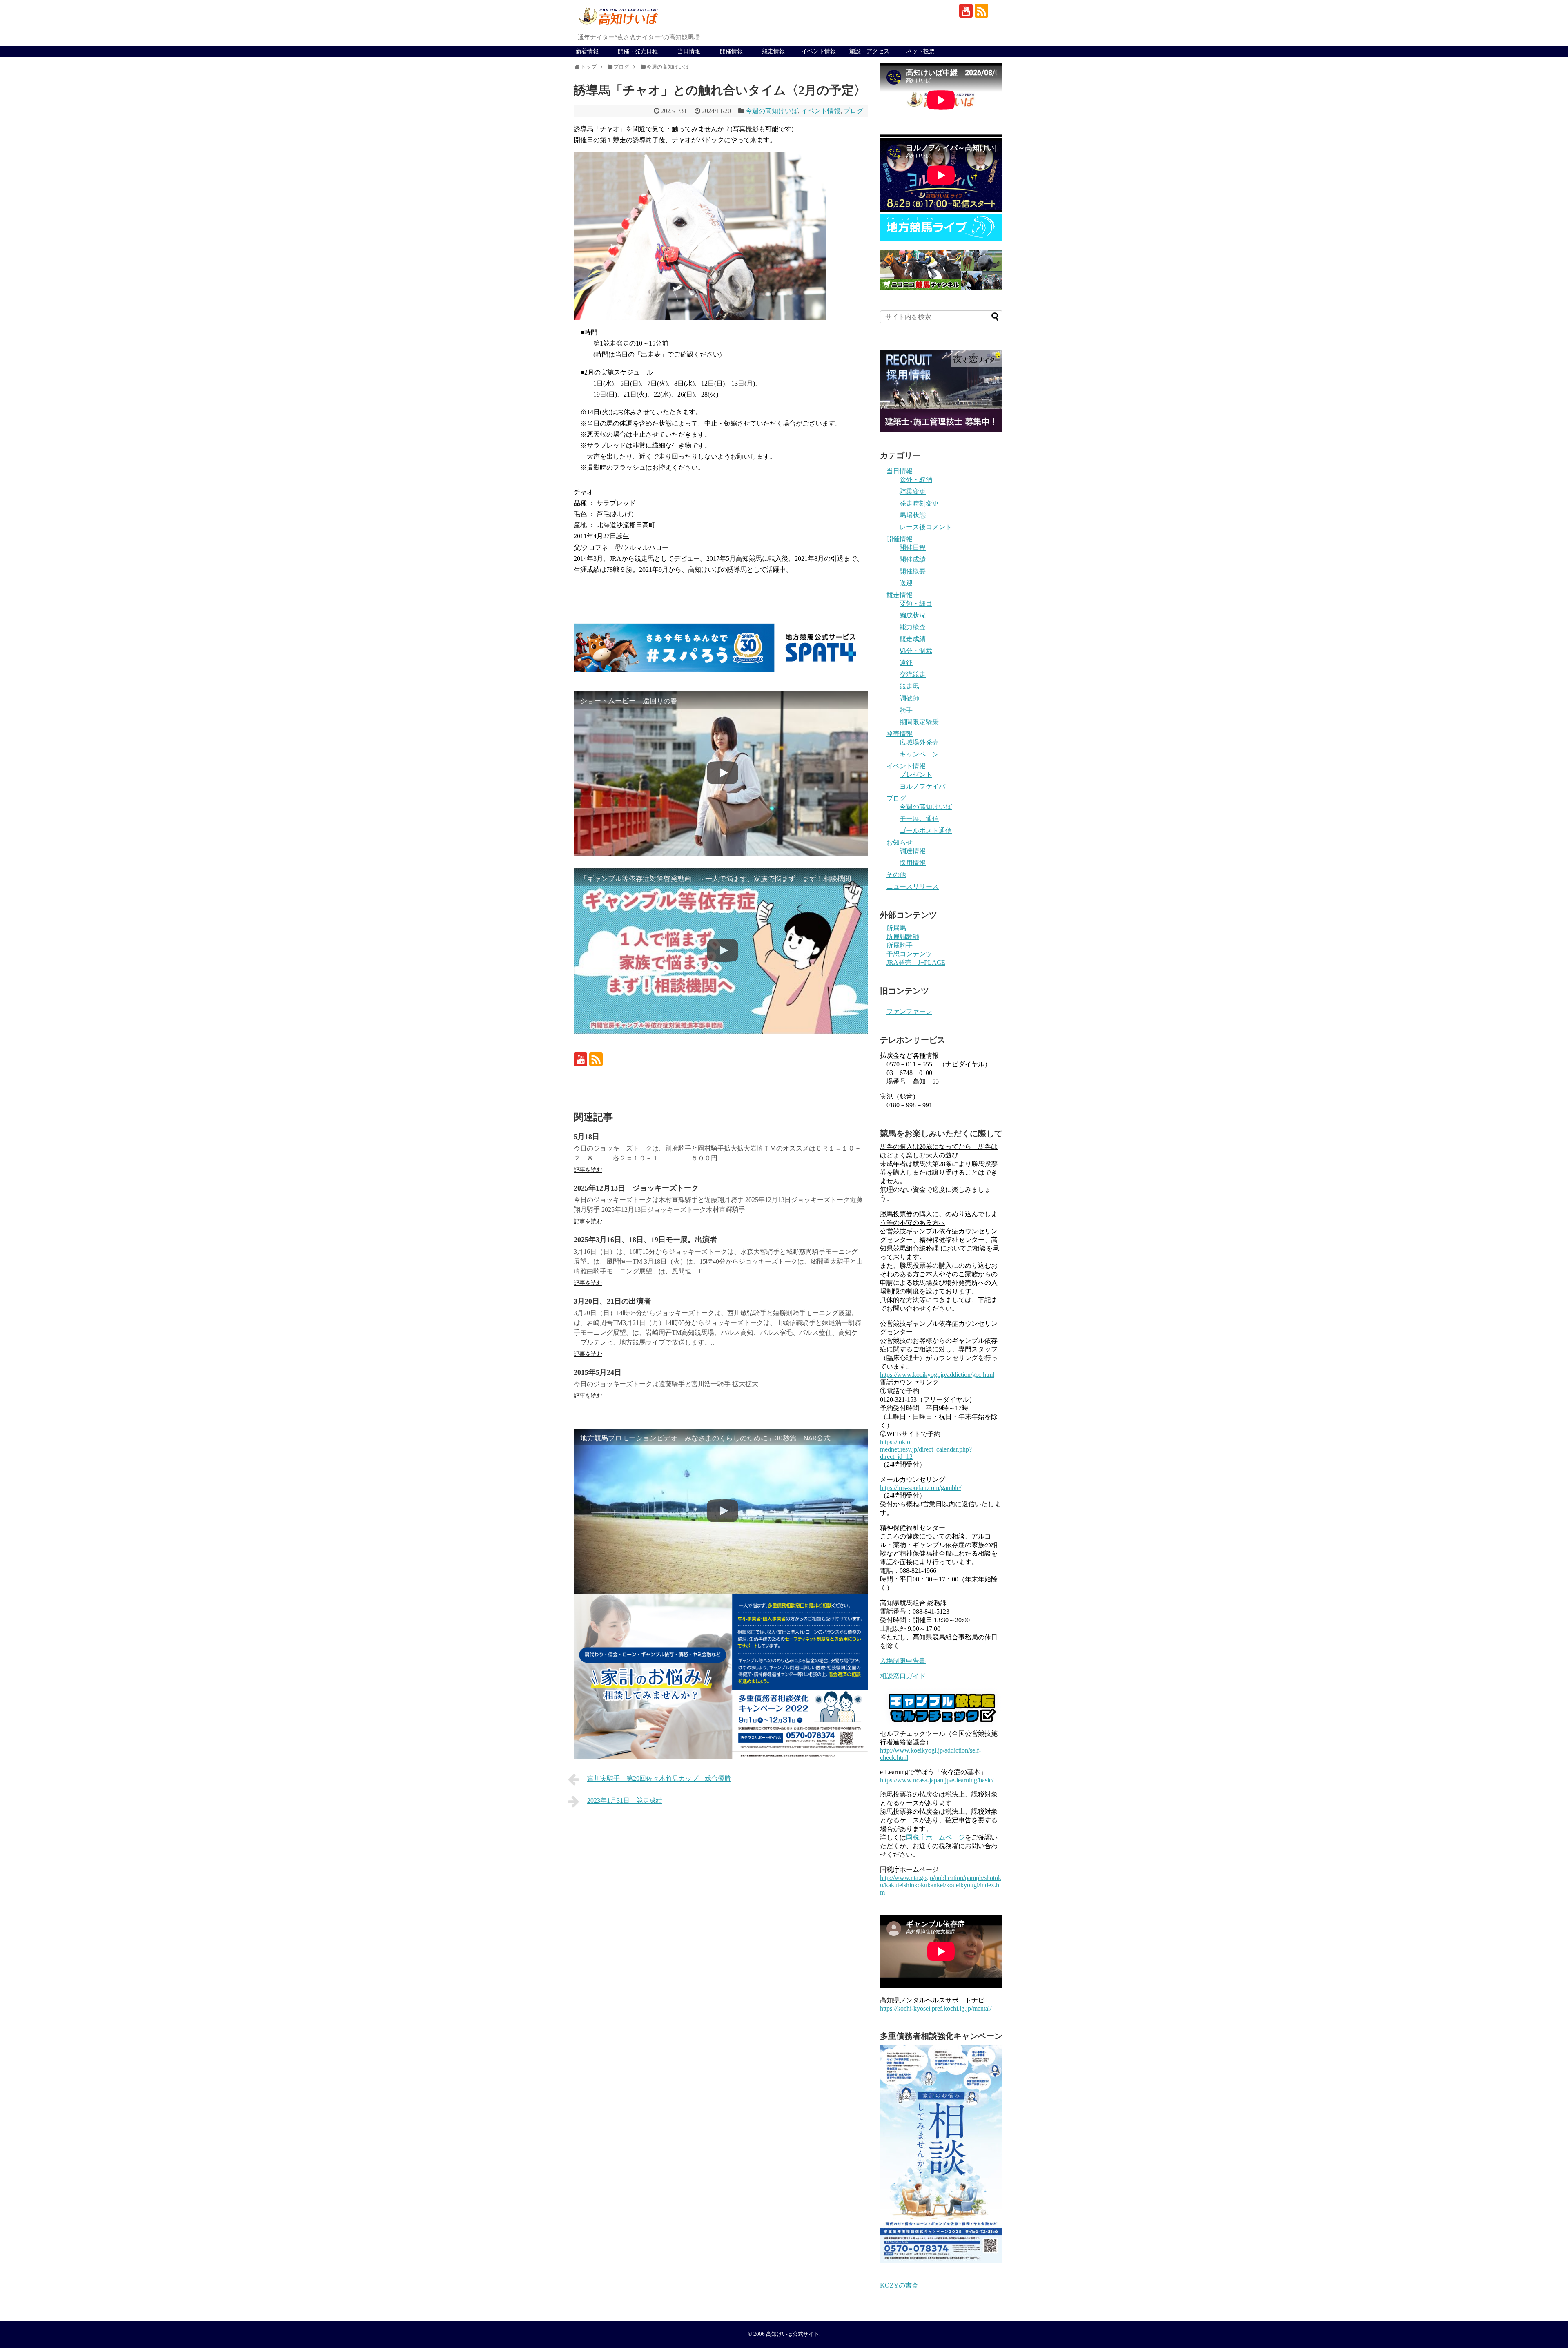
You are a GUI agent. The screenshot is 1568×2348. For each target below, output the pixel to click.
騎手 (906, 710)
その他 (896, 875)
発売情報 (900, 734)
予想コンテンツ (909, 954)
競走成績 (913, 639)
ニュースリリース (913, 886)
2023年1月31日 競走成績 (625, 1801)
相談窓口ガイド (903, 1676)
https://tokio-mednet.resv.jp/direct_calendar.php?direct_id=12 (926, 1449)
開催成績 (913, 559)
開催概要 (913, 571)
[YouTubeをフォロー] (966, 11)
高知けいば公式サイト (793, 2334)
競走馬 (909, 686)
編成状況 (913, 615)
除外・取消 (916, 480)
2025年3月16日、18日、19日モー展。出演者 (645, 1240)
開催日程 (913, 547)
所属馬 (896, 928)
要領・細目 (916, 603)
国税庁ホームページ (935, 1837)
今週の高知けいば (772, 111)
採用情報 (913, 863)
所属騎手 (900, 945)
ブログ (853, 111)
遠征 (906, 663)
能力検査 (913, 627)
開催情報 (731, 51)
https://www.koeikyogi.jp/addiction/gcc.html (937, 1375)
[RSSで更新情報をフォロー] (981, 11)
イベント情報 (819, 51)
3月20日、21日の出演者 (612, 1301)
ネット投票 (920, 51)
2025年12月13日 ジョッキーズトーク (636, 1188)
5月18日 (587, 1137)
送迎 (906, 583)
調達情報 (913, 851)
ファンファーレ (909, 1011)
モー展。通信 (919, 819)
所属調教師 (903, 937)
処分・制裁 (916, 651)
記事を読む (588, 1170)
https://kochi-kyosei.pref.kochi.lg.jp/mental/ (936, 2008)
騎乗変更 (913, 492)
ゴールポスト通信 (926, 831)
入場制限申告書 (903, 1661)
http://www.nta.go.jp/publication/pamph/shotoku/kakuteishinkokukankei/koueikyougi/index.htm (941, 1885)
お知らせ (900, 842)
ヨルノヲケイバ (922, 786)
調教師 (909, 698)
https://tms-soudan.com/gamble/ (921, 1488)
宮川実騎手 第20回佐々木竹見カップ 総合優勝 (659, 1778)
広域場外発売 (919, 742)
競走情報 (773, 51)
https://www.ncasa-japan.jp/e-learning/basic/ (937, 1780)
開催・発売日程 (638, 51)
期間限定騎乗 (919, 722)
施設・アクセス (869, 51)
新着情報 (587, 51)
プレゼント (916, 775)
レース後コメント (926, 527)
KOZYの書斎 (899, 2285)
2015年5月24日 (598, 1372)
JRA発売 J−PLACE (916, 962)
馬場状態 (913, 515)
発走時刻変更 (919, 503)
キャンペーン (919, 754)
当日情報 (689, 51)
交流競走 (913, 675)
